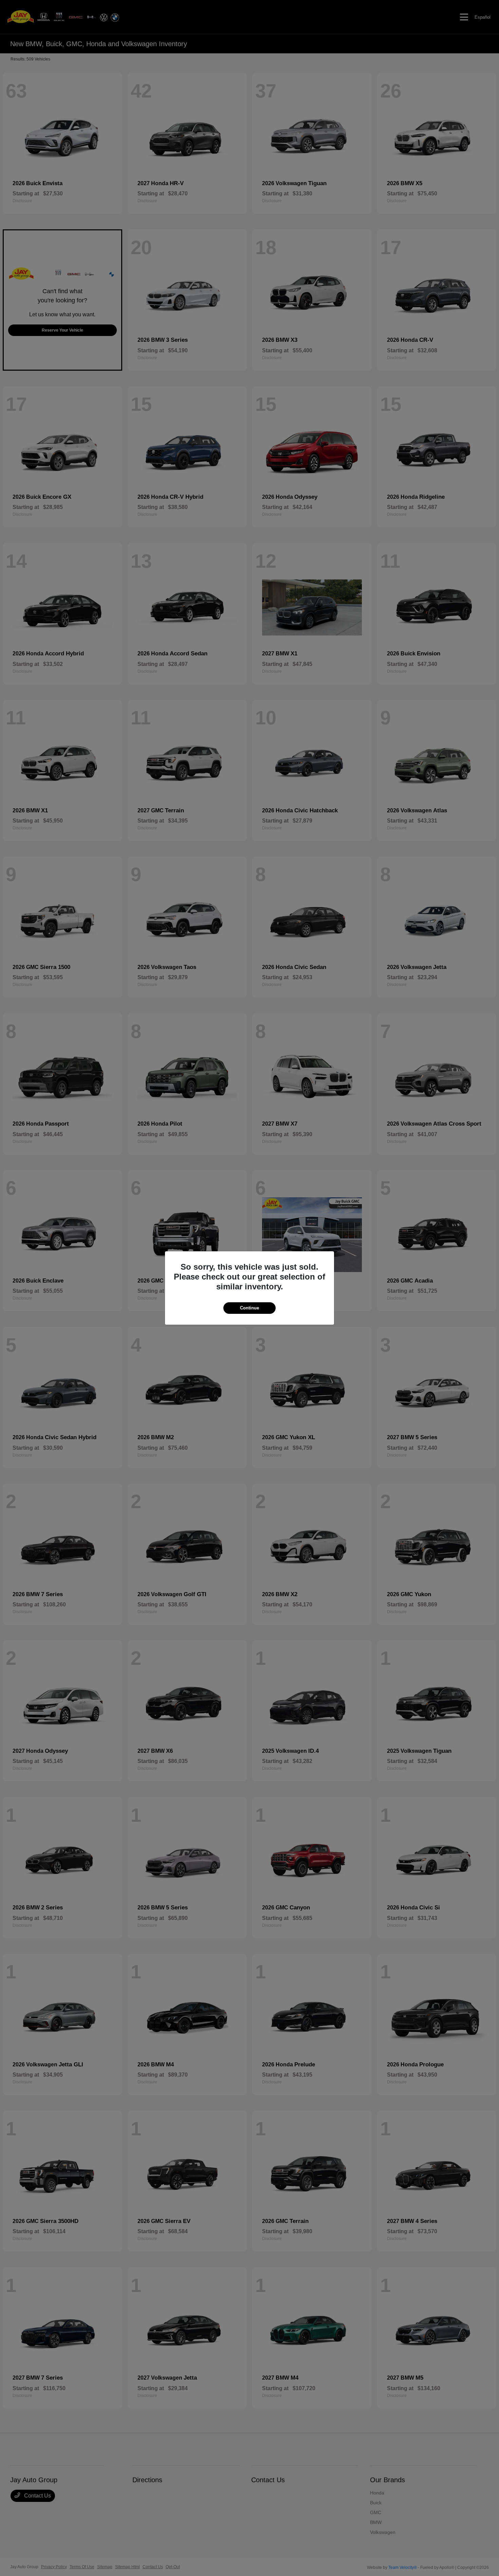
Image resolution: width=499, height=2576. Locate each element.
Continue (249, 1308)
